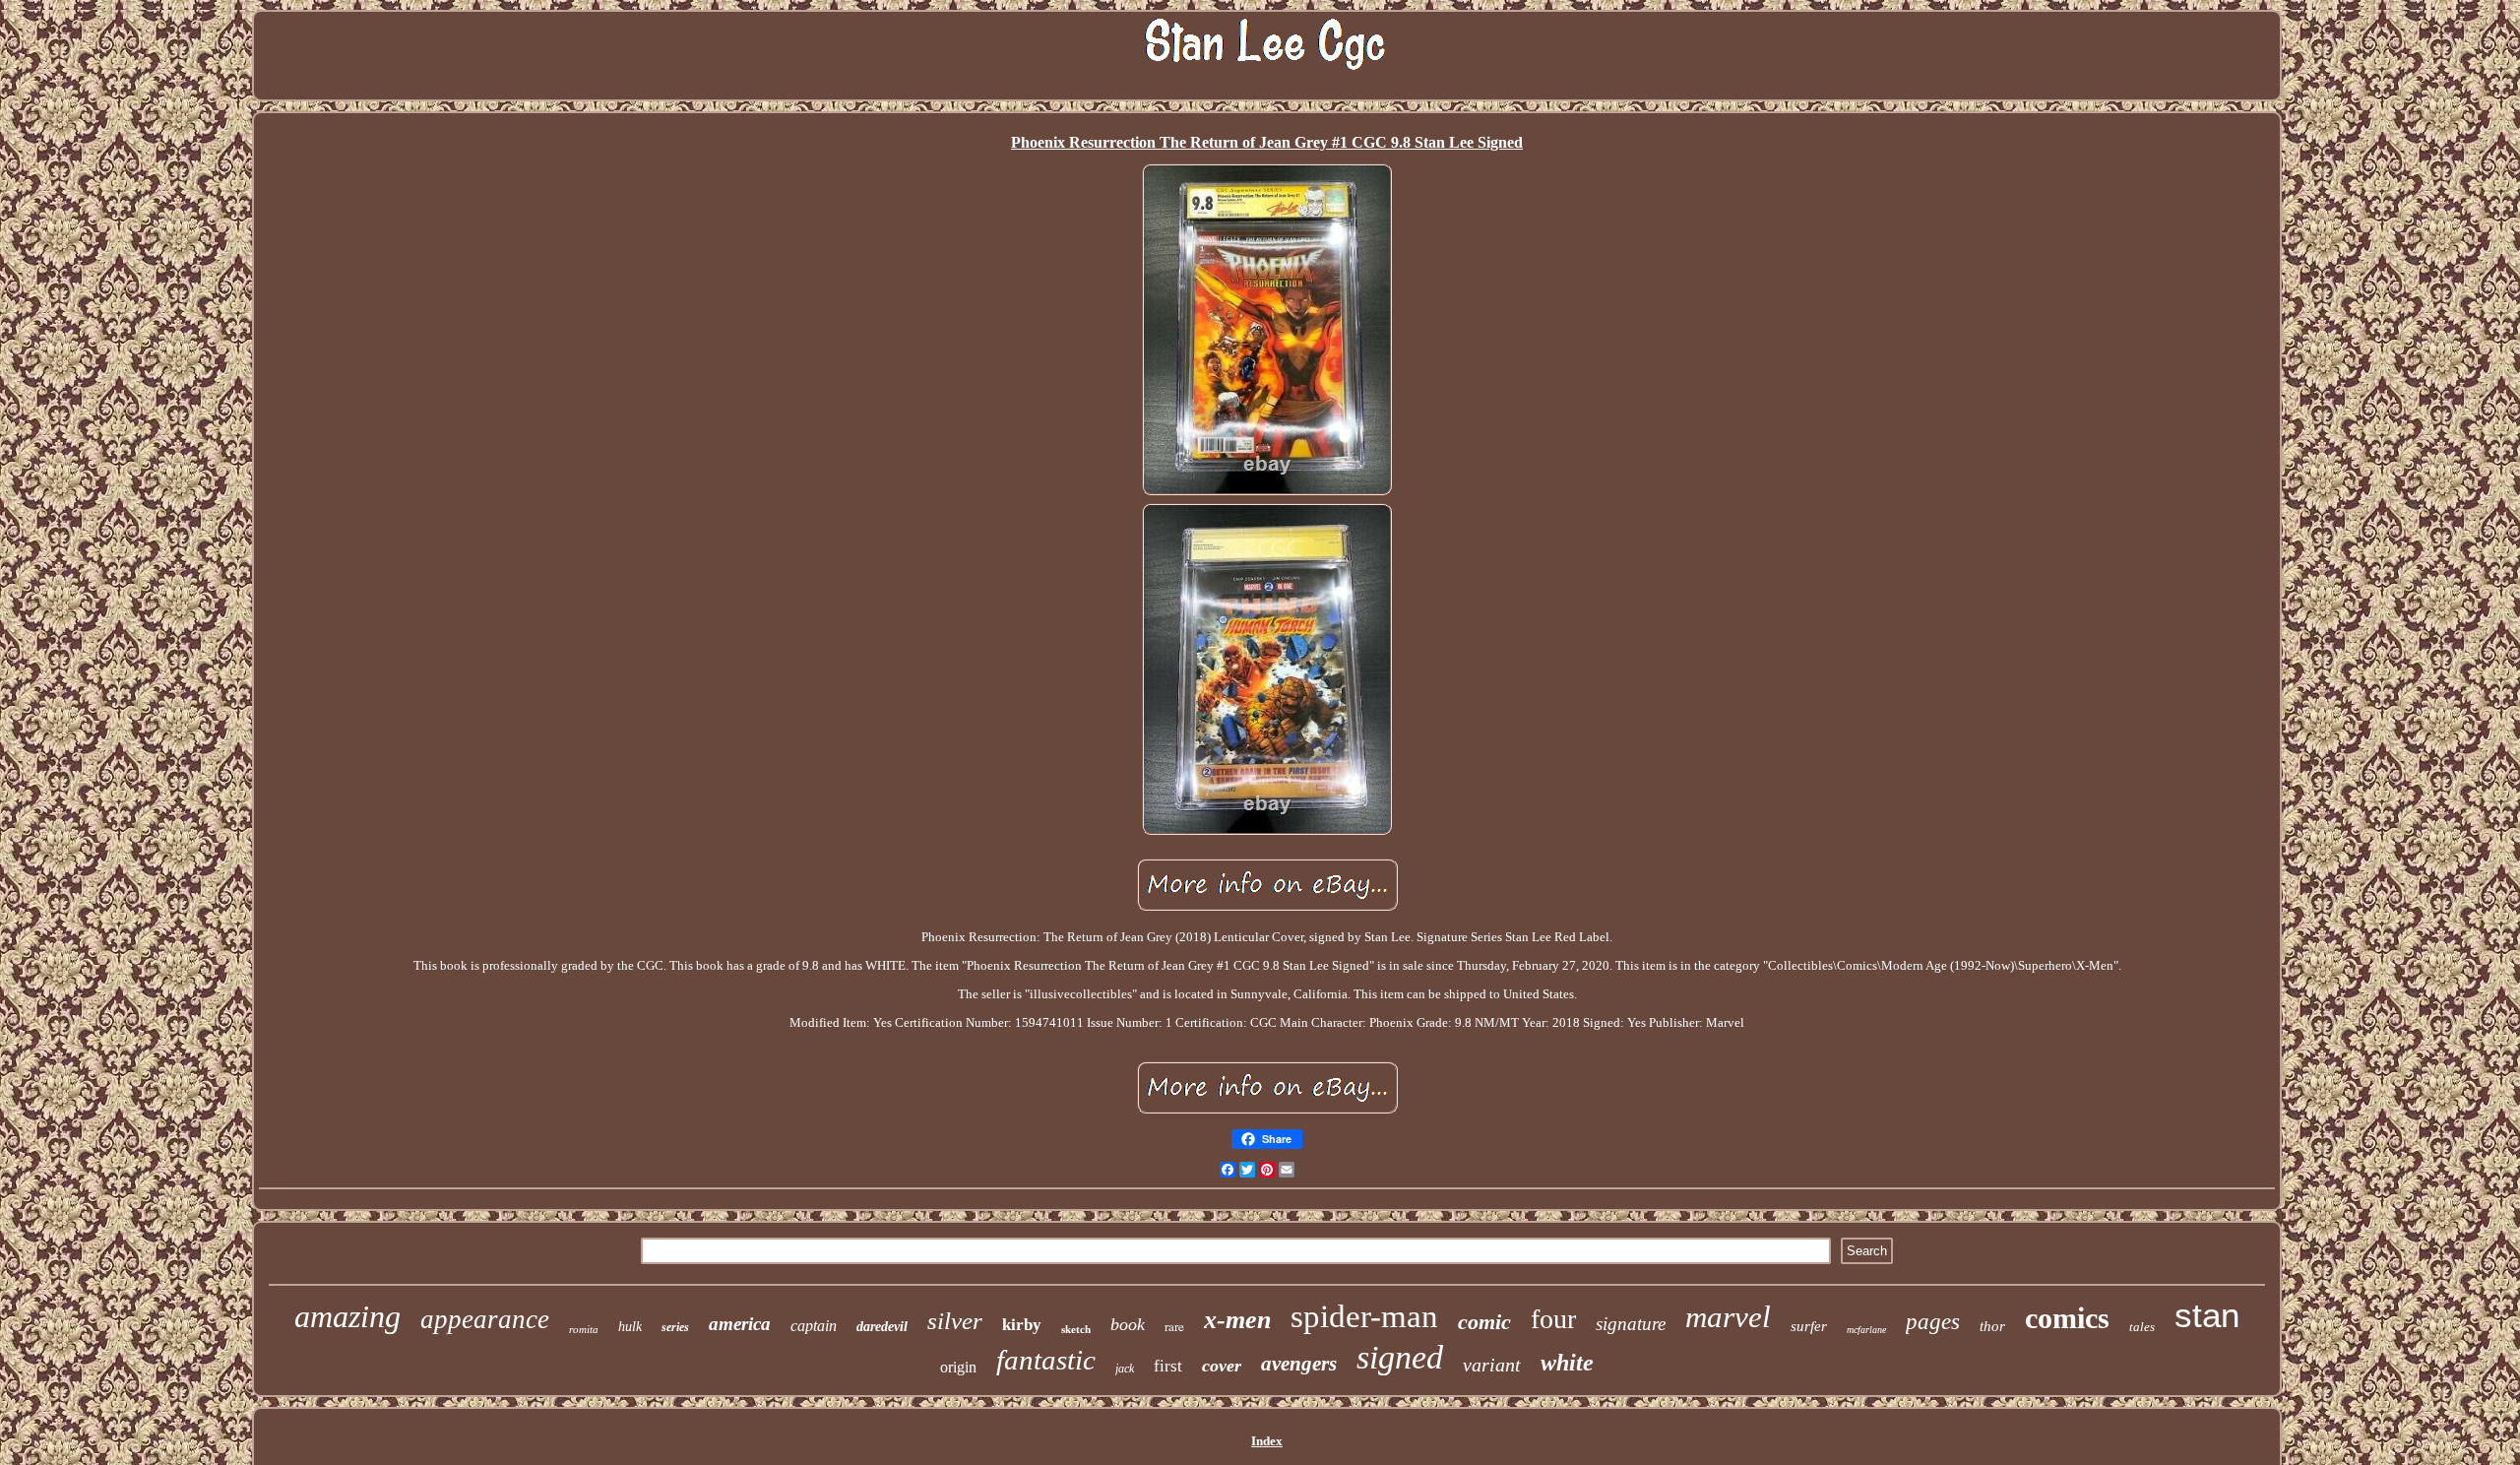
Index (1267, 1441)
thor (1992, 1326)
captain (814, 1326)
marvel (1728, 1317)
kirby (1022, 1325)
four (1553, 1319)
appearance (485, 1319)
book (1128, 1324)
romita (584, 1329)
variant (1492, 1365)
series (675, 1327)
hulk (630, 1327)
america (740, 1324)
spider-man (1364, 1316)
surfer (1809, 1326)
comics (2067, 1318)
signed (1400, 1357)
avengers (1299, 1364)
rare (1174, 1326)
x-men (1237, 1320)
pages (1933, 1322)
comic (1484, 1322)
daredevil (882, 1327)
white (1567, 1363)
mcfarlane (1866, 1330)
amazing (347, 1316)
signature (1631, 1324)
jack (1125, 1369)
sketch (1076, 1329)
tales (2142, 1327)
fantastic (1046, 1360)
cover (1222, 1366)
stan (2207, 1315)
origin (958, 1367)
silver (955, 1321)
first (1168, 1366)
